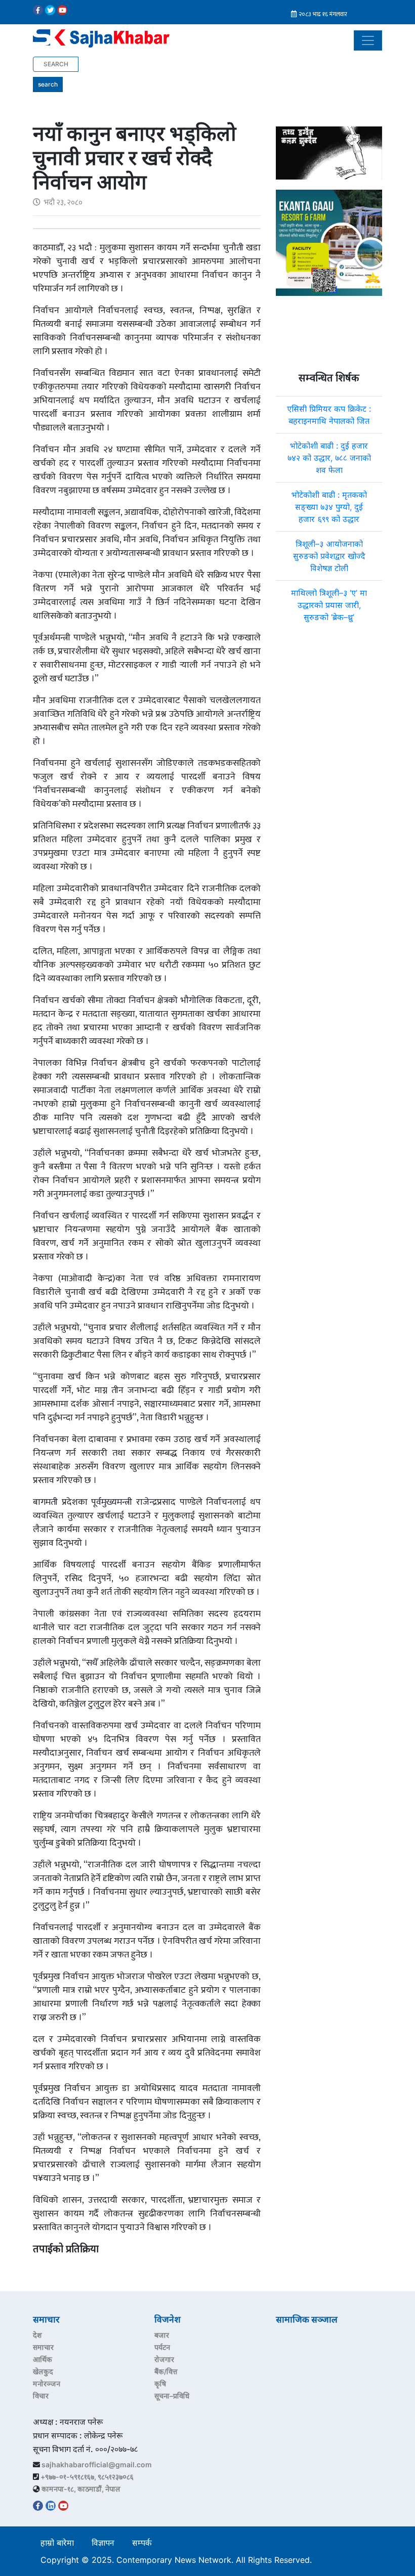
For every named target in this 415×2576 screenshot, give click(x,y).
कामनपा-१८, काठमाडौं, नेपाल (81, 2489)
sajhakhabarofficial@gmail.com (97, 2464)
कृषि (160, 2384)
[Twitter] (50, 10)
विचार (41, 2396)
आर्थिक (43, 2359)
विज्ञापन (103, 2543)
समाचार (43, 2347)
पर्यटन (162, 2347)
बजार (162, 2335)
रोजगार (164, 2359)
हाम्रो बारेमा (57, 2543)
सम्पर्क (142, 2543)
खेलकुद (43, 2371)
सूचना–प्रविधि (172, 2396)
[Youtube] (62, 10)
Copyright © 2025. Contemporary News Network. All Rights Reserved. (179, 2560)
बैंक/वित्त (166, 2371)
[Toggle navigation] (368, 40)
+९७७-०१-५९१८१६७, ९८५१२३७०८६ (87, 2477)
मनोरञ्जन (47, 2384)
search (48, 84)
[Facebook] (38, 10)
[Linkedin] (51, 2506)
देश (37, 2335)
